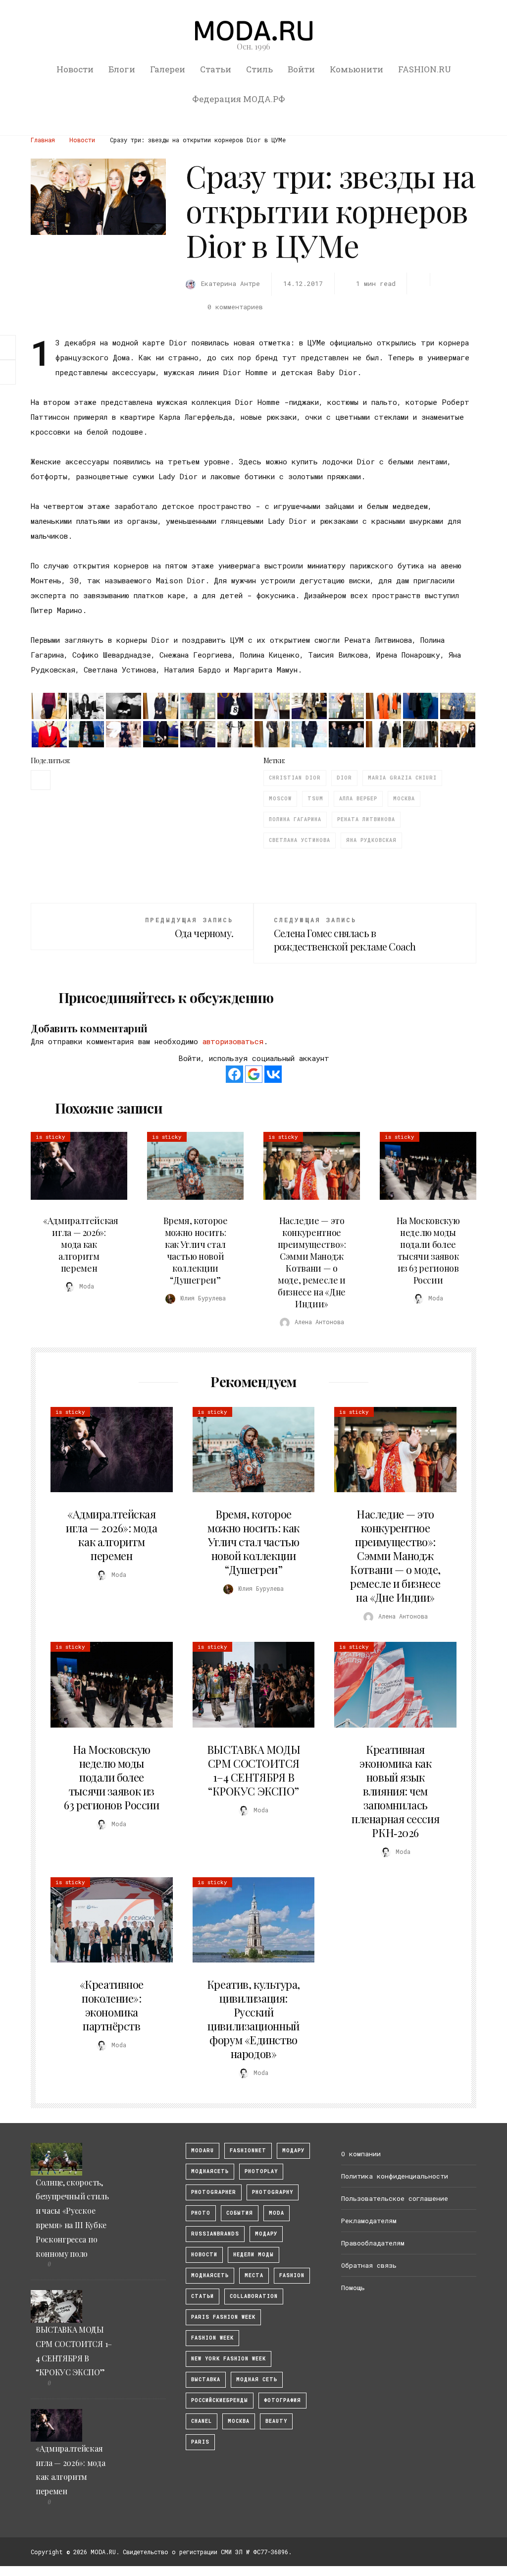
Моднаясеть (210, 2275)
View (73, 1166)
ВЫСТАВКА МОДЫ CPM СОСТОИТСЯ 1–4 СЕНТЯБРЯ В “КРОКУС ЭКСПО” (253, 1770)
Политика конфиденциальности (395, 2176)
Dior (344, 778)
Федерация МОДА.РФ (239, 99)
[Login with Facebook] (234, 1074)
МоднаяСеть (210, 2171)
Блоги (122, 69)
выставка (206, 2380)
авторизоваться (233, 1041)
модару (293, 2151)
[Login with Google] (254, 1074)
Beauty (276, 2421)
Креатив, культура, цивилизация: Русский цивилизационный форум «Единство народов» (253, 2019)
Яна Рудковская (371, 840)
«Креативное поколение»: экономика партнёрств (112, 2005)
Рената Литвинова (366, 819)
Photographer (214, 2192)
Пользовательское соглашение (395, 2198)
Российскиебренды (220, 2400)
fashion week (212, 2338)
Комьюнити (356, 69)
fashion (292, 2275)
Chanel (202, 2421)
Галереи (168, 69)
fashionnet (248, 2151)
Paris (200, 2442)
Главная (43, 140)
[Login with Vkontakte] (273, 1074)
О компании (361, 2154)
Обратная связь (369, 2265)
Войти (301, 69)
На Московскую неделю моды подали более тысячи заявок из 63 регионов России (428, 1250)
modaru (203, 2151)
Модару (266, 2234)
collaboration (254, 2296)
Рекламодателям (369, 2221)
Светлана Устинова (300, 840)
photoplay (261, 2171)
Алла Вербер (358, 799)
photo (201, 2213)
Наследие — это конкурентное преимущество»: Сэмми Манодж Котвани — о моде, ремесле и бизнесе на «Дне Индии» (312, 1262)
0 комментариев (235, 307)
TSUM (315, 799)
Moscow (280, 799)
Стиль (259, 69)
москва (404, 799)
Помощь (353, 2288)
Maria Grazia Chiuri (402, 778)
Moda (277, 2213)
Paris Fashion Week (223, 2317)
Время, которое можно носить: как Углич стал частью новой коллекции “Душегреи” (196, 1250)
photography (273, 2192)
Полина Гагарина (295, 819)
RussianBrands (215, 2234)
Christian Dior (295, 778)
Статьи (216, 69)
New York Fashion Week (228, 2359)
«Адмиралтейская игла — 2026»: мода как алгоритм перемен (81, 1244)
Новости (75, 69)
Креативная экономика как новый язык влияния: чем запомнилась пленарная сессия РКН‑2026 (395, 1791)
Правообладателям (373, 2243)
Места (254, 2275)
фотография (282, 2400)
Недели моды (253, 2255)
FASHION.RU (425, 69)
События (240, 2213)
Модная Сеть (257, 2380)
